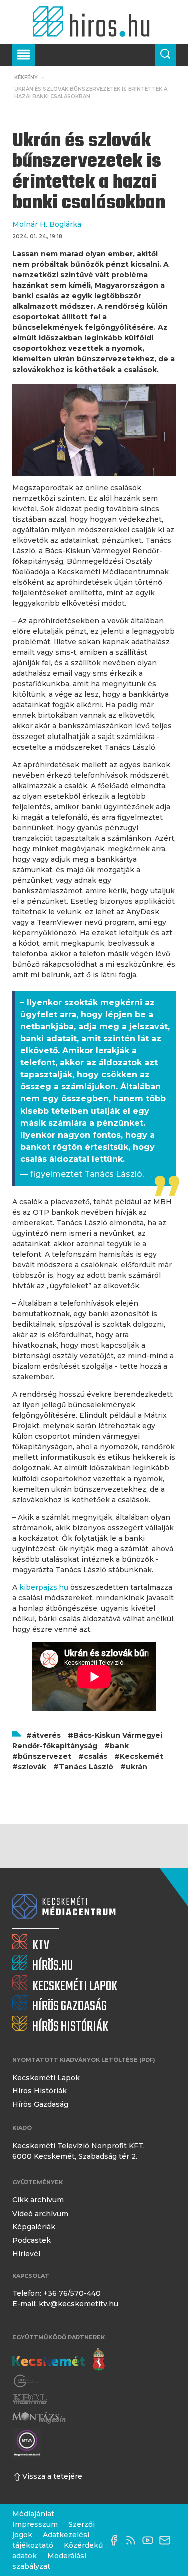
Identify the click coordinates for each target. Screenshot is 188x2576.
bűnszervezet (44, 1756)
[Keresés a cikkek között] (165, 55)
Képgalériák (34, 2227)
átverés (46, 1735)
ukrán (137, 1767)
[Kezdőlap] (94, 22)
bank (119, 1746)
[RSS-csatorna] (133, 2540)
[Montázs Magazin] (39, 2418)
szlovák (32, 1767)
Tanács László (86, 1767)
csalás (96, 1756)
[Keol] (30, 2399)
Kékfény (26, 77)
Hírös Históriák (39, 2091)
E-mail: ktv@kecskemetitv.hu (65, 2304)
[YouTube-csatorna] (150, 2540)
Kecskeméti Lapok (46, 2078)
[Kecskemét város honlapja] (58, 2360)
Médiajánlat (33, 2514)
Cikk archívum (38, 2200)
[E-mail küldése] (167, 2540)
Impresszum (35, 2524)
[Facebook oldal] (116, 2540)
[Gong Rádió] (26, 2381)
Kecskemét (142, 1756)
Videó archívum (40, 2214)
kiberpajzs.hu (44, 1587)
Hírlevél (26, 2254)
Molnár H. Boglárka (47, 224)
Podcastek (31, 2240)
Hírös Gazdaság (40, 2104)
